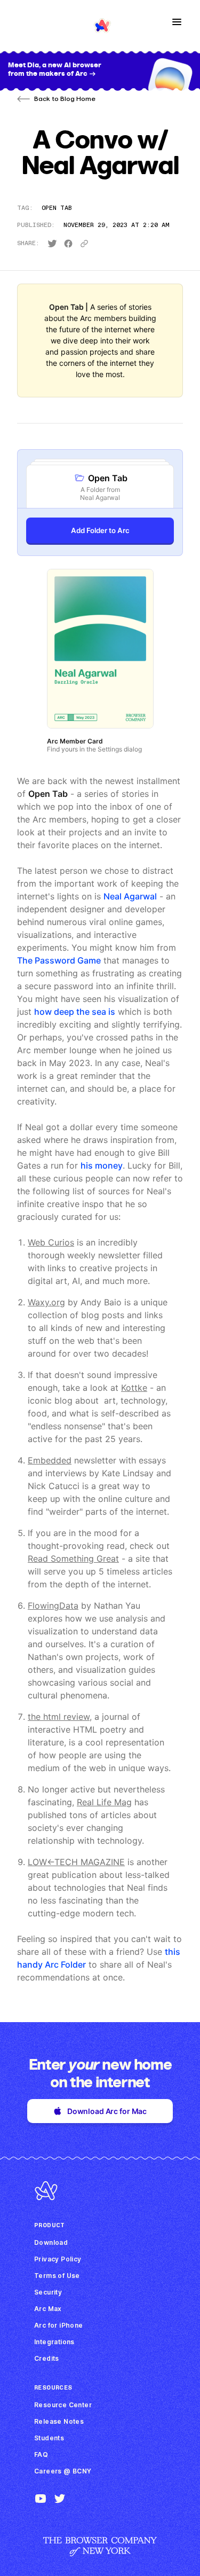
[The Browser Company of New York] (100, 2553)
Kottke (134, 1388)
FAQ (41, 2454)
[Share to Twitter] (52, 244)
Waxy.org (46, 1302)
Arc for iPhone (59, 2325)
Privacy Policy (58, 2259)
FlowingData (53, 1606)
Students (49, 2438)
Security (48, 2292)
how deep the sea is (75, 1012)
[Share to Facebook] (68, 244)
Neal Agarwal (130, 896)
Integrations (54, 2342)
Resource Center (63, 2405)
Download (51, 2242)
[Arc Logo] (46, 2200)
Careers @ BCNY (63, 2471)
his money (102, 1165)
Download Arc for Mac (107, 2111)
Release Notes (59, 2421)
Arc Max (48, 2309)
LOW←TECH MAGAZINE (76, 1862)
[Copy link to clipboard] (84, 244)
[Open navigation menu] (177, 22)
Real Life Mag (104, 1802)
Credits (47, 2358)
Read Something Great (73, 1559)
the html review (59, 1717)
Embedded (50, 1460)
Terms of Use (57, 2276)
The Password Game (59, 960)
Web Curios (51, 1242)
